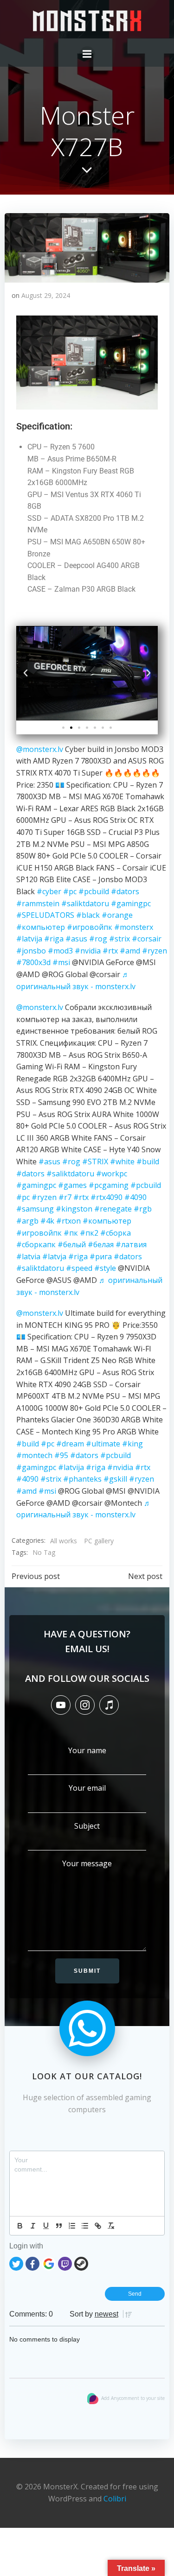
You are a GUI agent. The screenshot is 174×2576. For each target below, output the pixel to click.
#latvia (28, 1256)
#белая (101, 1244)
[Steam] (81, 2263)
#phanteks (82, 1479)
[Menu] (87, 54)
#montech (34, 1455)
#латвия (131, 1244)
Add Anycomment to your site (133, 2398)
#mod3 (60, 951)
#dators (125, 891)
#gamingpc (131, 903)
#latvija (29, 939)
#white (122, 1162)
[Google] (49, 2263)
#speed (79, 1268)
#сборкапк (36, 1244)
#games (72, 1185)
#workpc (112, 1174)
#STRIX (95, 1162)
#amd (130, 951)
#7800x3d (33, 962)
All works (64, 1541)
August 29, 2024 (46, 295)
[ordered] (72, 2226)
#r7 (65, 1197)
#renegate (113, 1209)
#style (105, 1268)
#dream (70, 1444)
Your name (87, 1750)
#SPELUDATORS (45, 915)
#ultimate (103, 1444)
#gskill (115, 1479)
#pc (70, 891)
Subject (87, 1826)
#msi (61, 962)
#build (148, 1162)
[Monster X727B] (87, 247)
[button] (26, 673)
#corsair (147, 939)
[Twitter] (16, 2263)
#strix (119, 939)
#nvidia (88, 951)
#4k (47, 1221)
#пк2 (89, 1233)
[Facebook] (32, 2263)
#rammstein (38, 903)
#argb (27, 1221)
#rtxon (68, 1221)
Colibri (115, 2499)
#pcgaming (109, 1185)
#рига (101, 1256)
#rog (98, 939)
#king (132, 1444)
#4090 (135, 1197)
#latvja (54, 1256)
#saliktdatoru (85, 903)
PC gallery (99, 1541)
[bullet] (85, 2226)
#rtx (110, 951)
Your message (87, 1863)
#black (88, 915)
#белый (72, 1244)
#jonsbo (31, 951)
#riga (54, 939)
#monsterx (134, 927)
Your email (87, 1788)
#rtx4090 (106, 1197)
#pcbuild (94, 891)
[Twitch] (65, 2263)
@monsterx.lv (40, 749)
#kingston (74, 1209)
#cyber (49, 891)
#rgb (143, 1209)
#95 (61, 1455)
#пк (71, 1233)
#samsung (35, 1209)
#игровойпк (90, 927)
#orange (117, 915)
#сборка (116, 1233)
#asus (76, 939)
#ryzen (155, 951)
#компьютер (41, 927)
